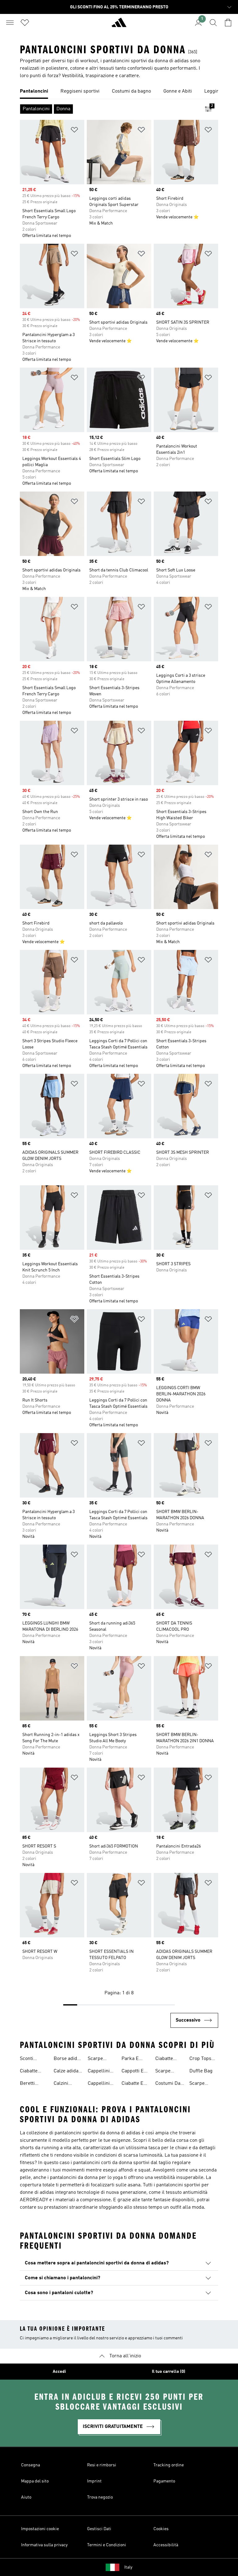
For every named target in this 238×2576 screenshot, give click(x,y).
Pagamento (164, 2481)
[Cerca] (213, 23)
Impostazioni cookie (40, 2529)
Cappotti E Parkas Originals (133, 2072)
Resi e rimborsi (102, 2465)
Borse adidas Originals (68, 2059)
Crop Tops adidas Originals (200, 2059)
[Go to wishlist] (25, 23)
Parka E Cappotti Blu (135, 2059)
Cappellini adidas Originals (99, 2084)
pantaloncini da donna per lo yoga (86, 2178)
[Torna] (119, 25)
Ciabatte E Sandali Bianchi (132, 2084)
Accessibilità (166, 2545)
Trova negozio (100, 2497)
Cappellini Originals (99, 2072)
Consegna (31, 2465)
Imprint (94, 2481)
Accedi (59, 2372)
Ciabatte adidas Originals (165, 2059)
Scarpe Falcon (197, 2084)
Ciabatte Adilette (29, 2072)
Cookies (161, 2529)
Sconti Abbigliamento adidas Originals (36, 2059)
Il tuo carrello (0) (169, 2372)
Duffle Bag (201, 2071)
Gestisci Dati (99, 2529)
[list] (119, 92)
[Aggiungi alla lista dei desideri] (74, 131)
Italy (128, 2567)
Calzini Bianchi (62, 2084)
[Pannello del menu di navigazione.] (10, 23)
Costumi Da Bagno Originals (168, 2084)
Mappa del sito (35, 2481)
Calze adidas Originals (67, 2072)
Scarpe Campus (97, 2059)
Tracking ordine (169, 2465)
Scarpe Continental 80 (168, 2072)
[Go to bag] (228, 23)
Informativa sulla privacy (44, 2545)
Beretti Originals (30, 2084)
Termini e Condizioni (107, 2545)
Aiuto (26, 2497)
